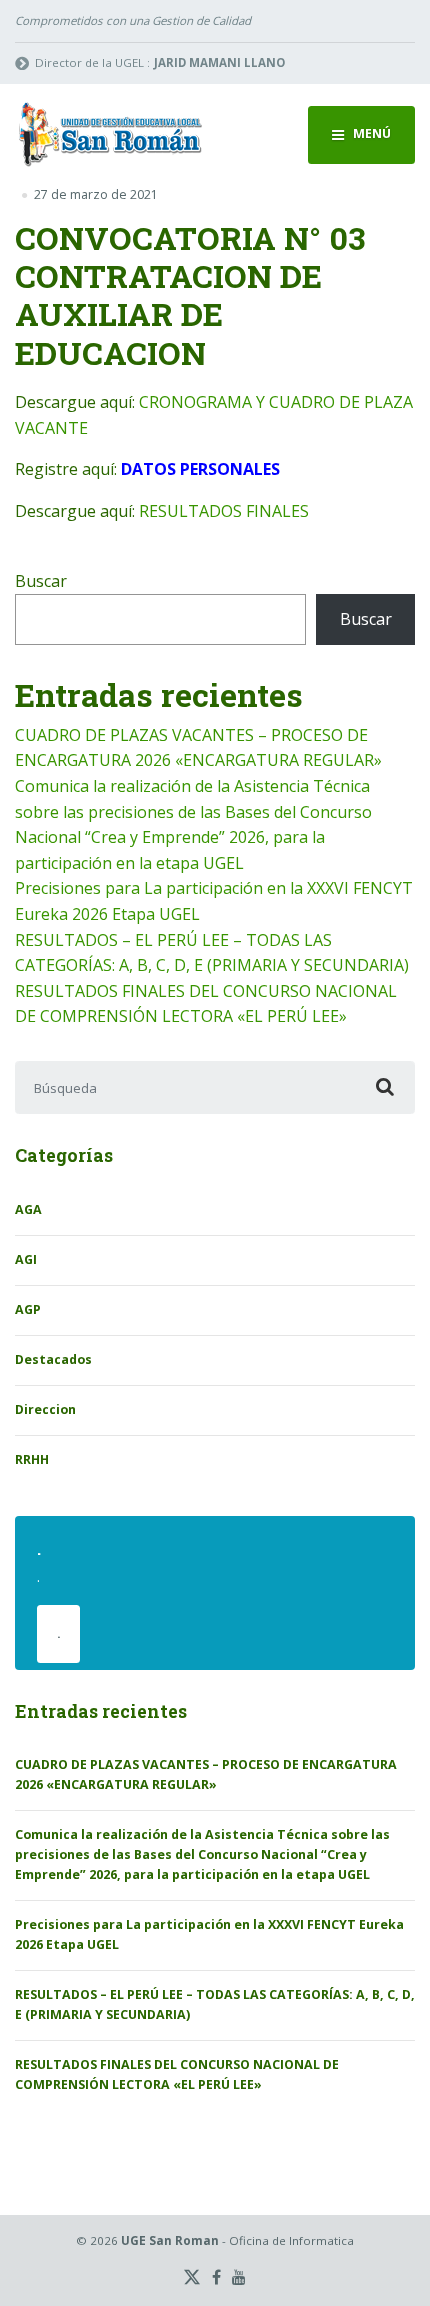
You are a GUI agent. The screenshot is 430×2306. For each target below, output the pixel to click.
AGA (28, 1209)
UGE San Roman (170, 2240)
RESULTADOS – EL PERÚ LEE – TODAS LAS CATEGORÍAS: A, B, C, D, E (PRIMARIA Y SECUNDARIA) (215, 2004)
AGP (28, 1309)
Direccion (45, 1409)
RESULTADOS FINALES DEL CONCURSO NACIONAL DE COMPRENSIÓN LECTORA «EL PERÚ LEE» (177, 2074)
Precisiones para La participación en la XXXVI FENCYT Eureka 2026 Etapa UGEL (209, 1934)
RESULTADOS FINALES (224, 511)
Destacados (53, 1359)
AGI (26, 1259)
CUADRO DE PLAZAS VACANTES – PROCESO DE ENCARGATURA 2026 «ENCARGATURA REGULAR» (206, 1774)
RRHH (32, 1459)
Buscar (41, 581)
